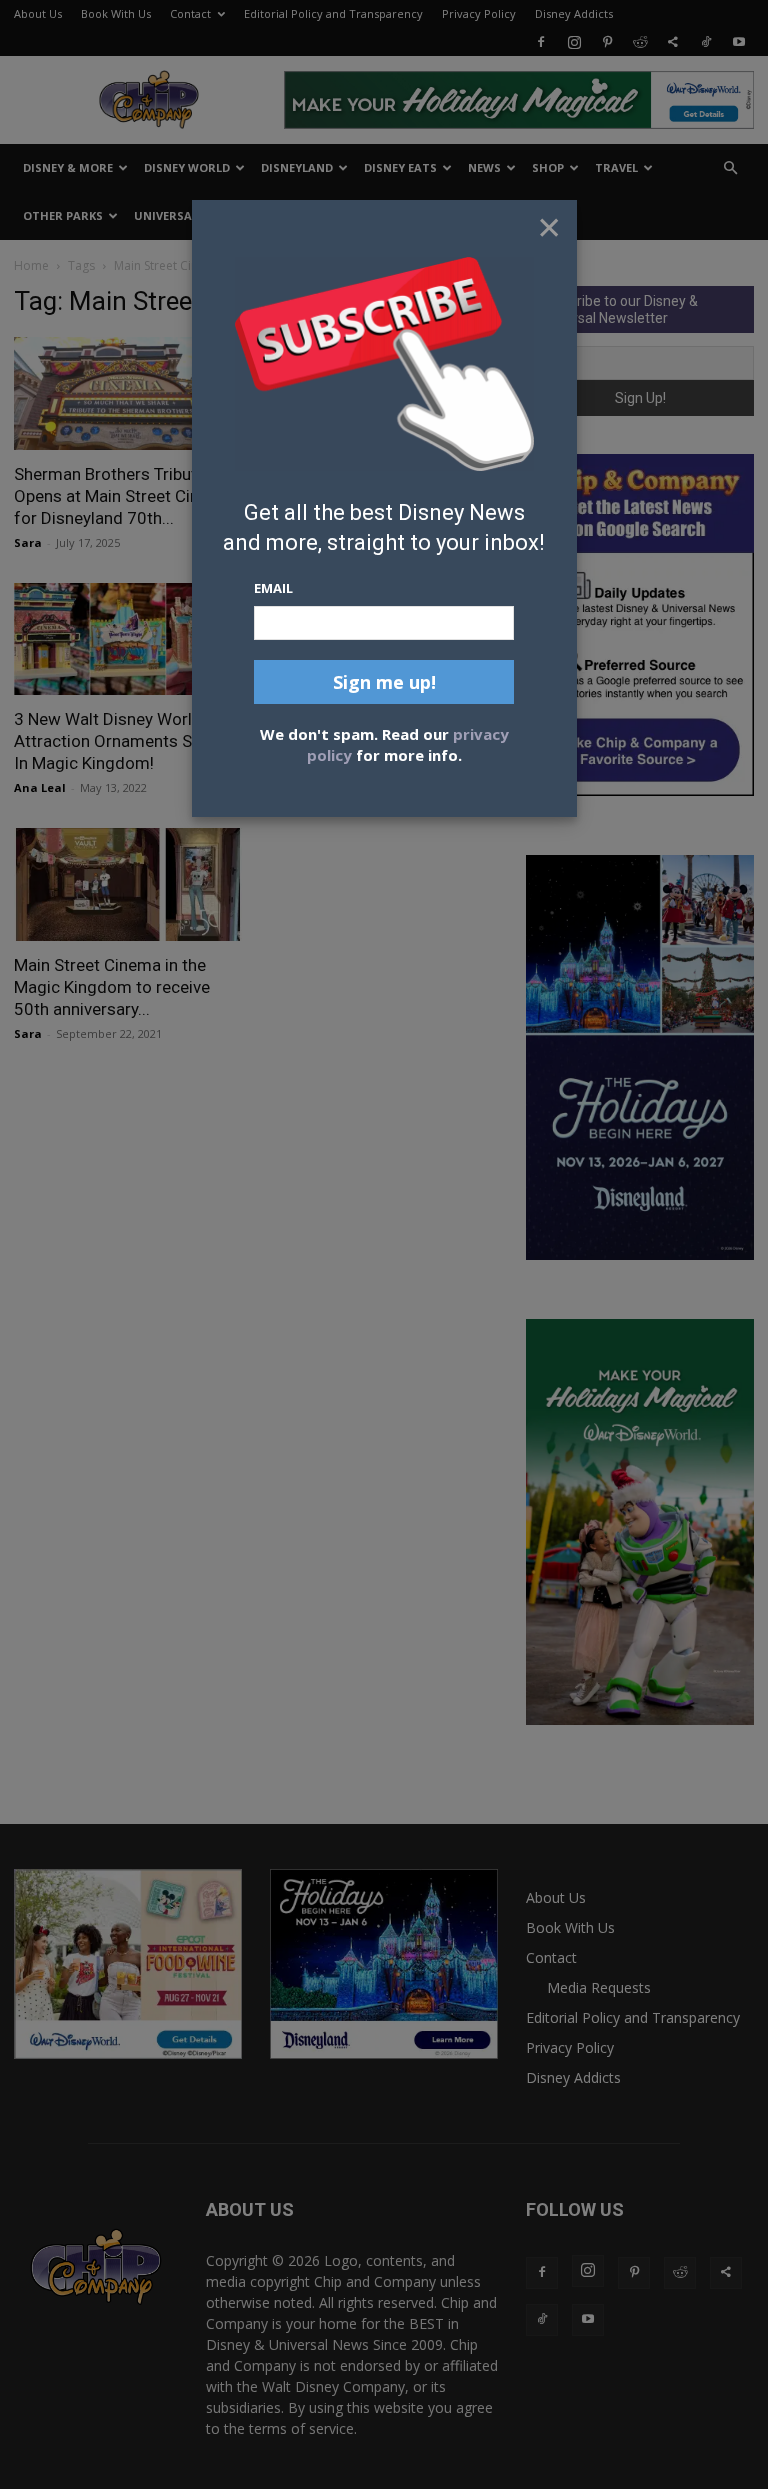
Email (273, 588)
